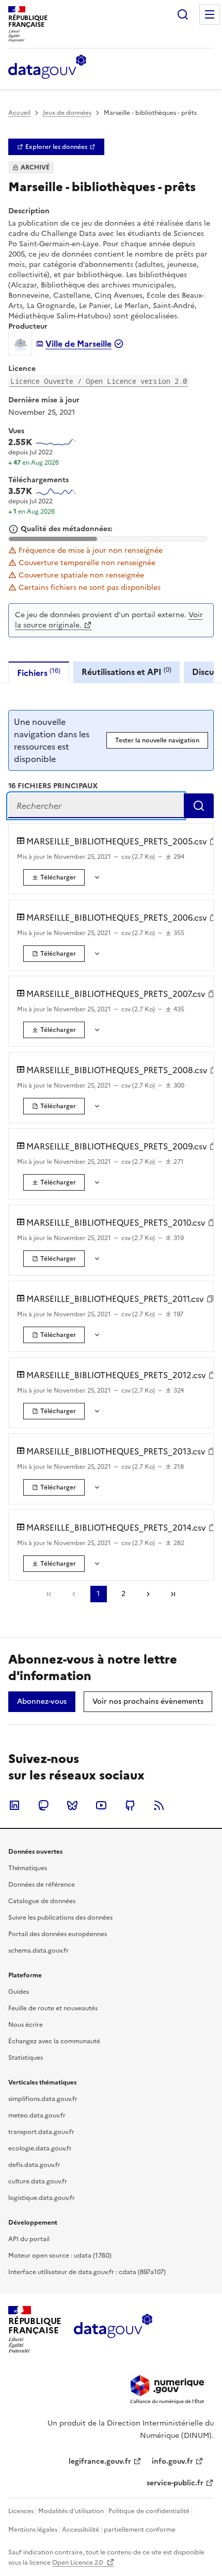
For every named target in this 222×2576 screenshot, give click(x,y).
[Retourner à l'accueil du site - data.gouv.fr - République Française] (113, 2330)
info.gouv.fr (172, 2461)
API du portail (29, 2239)
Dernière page (173, 1594)
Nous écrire (26, 2025)
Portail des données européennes (58, 1934)
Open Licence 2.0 (78, 2563)
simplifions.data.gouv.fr (43, 2099)
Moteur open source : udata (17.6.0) (60, 2256)
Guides (19, 1992)
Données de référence (42, 1885)
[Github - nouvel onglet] (130, 1805)
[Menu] (210, 14)
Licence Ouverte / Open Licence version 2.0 (99, 381)
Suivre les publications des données (60, 1918)
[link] (56, 147)
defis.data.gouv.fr (34, 2165)
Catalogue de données (42, 1901)
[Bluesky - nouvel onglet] (72, 1805)
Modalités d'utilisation (71, 2511)
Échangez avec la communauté (54, 2041)
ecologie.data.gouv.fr (40, 2148)
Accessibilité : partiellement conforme (119, 2530)
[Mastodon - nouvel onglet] (43, 1805)
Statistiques (26, 2058)
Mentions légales (33, 2530)
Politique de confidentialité (149, 2511)
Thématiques (28, 1868)
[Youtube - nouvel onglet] (101, 1805)
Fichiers (39, 673)
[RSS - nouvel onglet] (159, 1805)
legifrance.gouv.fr (100, 2461)
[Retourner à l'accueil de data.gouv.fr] (47, 67)
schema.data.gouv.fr (38, 1951)
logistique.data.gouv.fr (42, 2198)
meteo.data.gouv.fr (37, 2115)
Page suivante (148, 1594)
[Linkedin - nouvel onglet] (14, 1805)
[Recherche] (183, 14)
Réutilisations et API (126, 672)
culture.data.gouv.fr (38, 2181)
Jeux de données (67, 113)
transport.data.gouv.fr (41, 2132)
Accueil (19, 113)
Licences (21, 2511)
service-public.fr (175, 2483)
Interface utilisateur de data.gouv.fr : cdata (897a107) (87, 2272)
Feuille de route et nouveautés (53, 2008)
